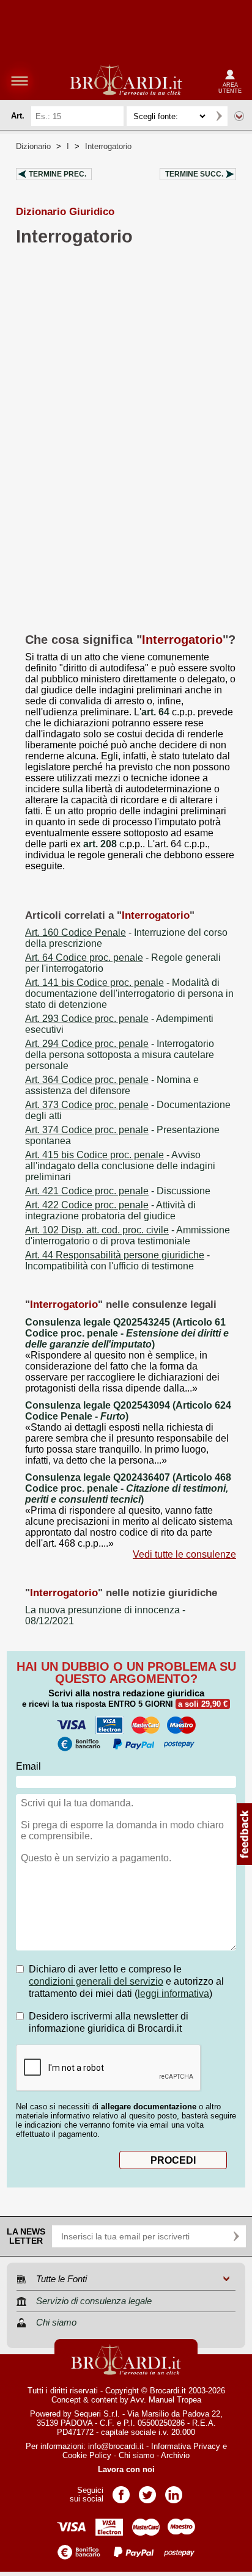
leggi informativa (173, 1994)
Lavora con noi (126, 2469)
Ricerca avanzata (239, 116)
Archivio (175, 2455)
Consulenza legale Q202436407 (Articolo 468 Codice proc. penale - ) (128, 1488)
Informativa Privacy (186, 2446)
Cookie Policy (87, 2455)
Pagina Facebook (121, 2491)
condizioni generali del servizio (96, 1981)
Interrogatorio (108, 146)
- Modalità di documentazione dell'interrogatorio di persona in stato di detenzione (129, 994)
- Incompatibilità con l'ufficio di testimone (117, 1261)
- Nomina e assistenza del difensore (112, 1085)
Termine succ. (194, 174)
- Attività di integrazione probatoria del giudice (110, 1210)
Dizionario (33, 146)
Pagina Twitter (147, 2491)
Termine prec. (57, 174)
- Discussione (118, 1191)
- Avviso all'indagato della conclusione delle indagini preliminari (120, 1166)
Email (28, 1766)
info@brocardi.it (116, 2446)
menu (20, 81)
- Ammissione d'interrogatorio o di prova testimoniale (128, 1235)
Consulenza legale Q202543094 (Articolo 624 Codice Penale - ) (128, 1411)
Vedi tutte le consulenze (184, 1554)
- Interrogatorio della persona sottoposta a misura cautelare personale (120, 1055)
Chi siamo (136, 2455)
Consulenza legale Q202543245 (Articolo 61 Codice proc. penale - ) (127, 1333)
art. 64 (155, 712)
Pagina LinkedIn (174, 2491)
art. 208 (100, 844)
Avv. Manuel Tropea (166, 2400)
